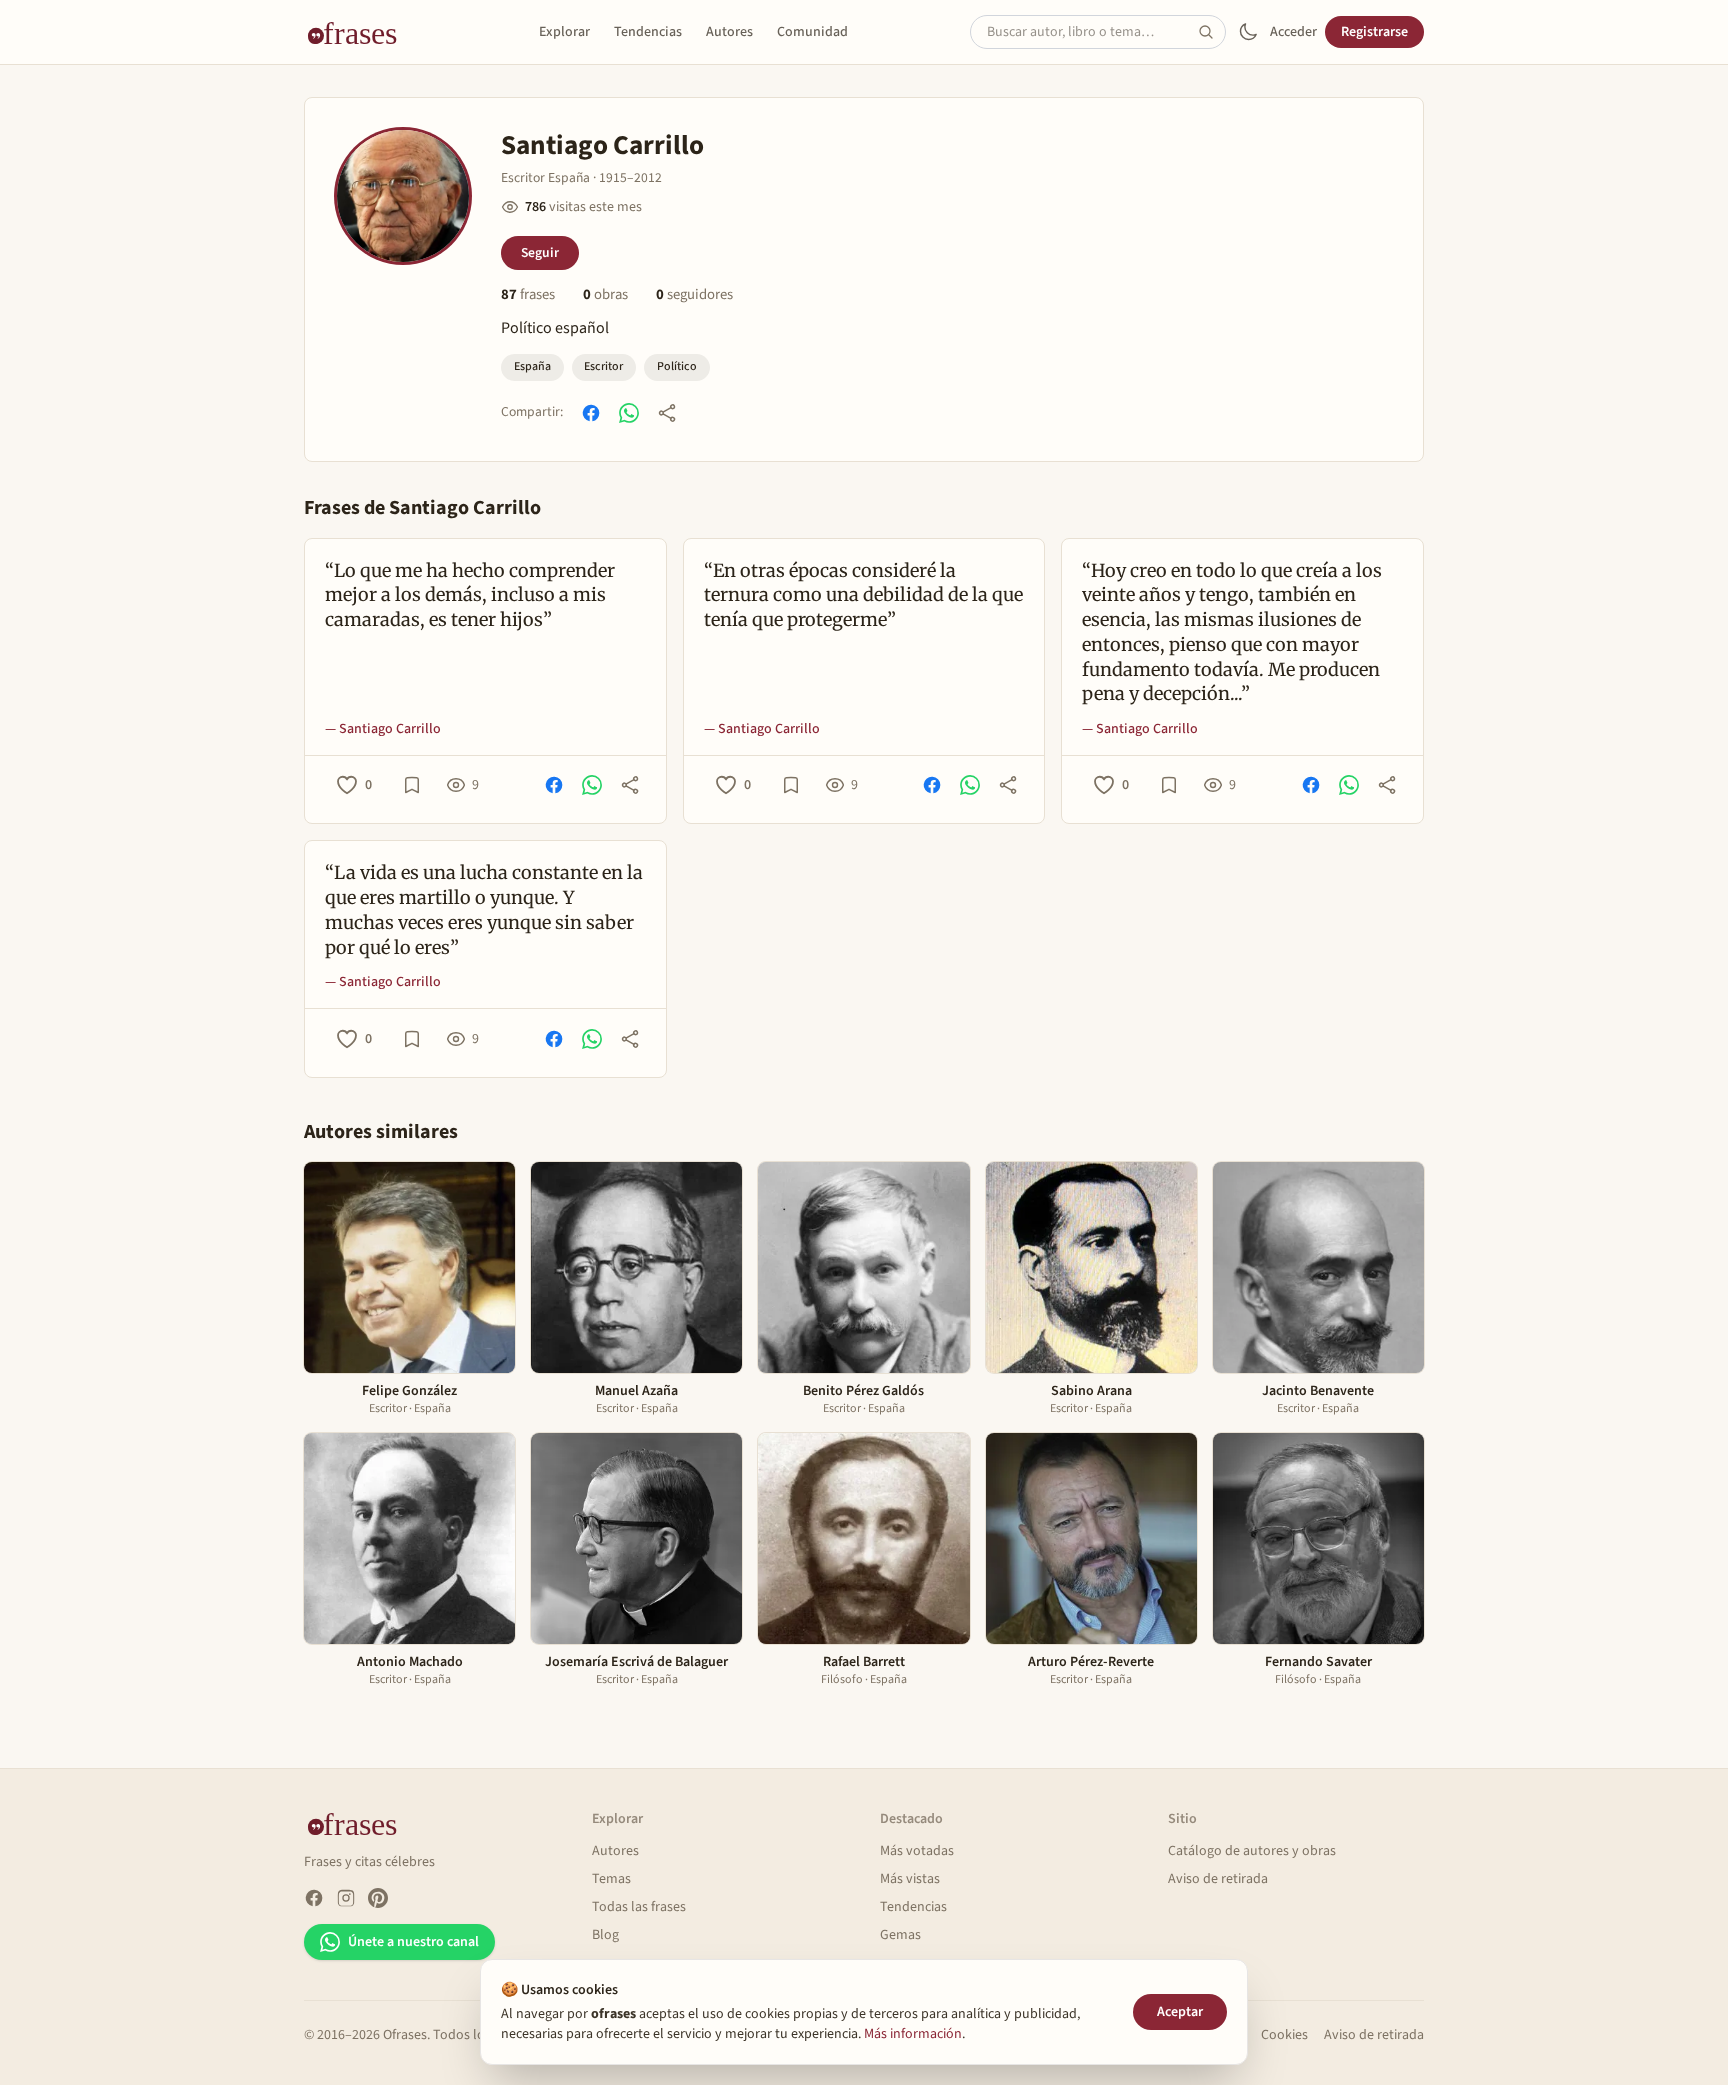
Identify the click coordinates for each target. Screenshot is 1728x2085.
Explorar (564, 32)
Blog (605, 1935)
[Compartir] (667, 413)
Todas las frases (639, 1907)
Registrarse (1374, 32)
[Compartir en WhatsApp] (629, 413)
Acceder (1293, 32)
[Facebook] (314, 1898)
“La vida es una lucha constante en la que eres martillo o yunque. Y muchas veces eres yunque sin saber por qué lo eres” (484, 909)
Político (677, 366)
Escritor (603, 366)
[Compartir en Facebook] (591, 413)
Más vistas (910, 1879)
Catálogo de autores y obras (1252, 1851)
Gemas (900, 1935)
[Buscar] (1212, 32)
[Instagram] (346, 1898)
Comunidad (812, 32)
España (532, 366)
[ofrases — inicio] (360, 32)
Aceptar (1180, 2012)
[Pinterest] (378, 1898)
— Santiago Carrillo (383, 729)
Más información (913, 2034)
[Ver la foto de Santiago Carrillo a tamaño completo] (403, 196)
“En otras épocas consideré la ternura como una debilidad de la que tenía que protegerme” (863, 595)
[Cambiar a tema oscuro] (1248, 32)
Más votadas (917, 1851)
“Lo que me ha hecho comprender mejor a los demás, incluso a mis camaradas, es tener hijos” (470, 595)
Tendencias (648, 32)
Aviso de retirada (1218, 1879)
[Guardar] (412, 785)
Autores (729, 32)
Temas (611, 1879)
